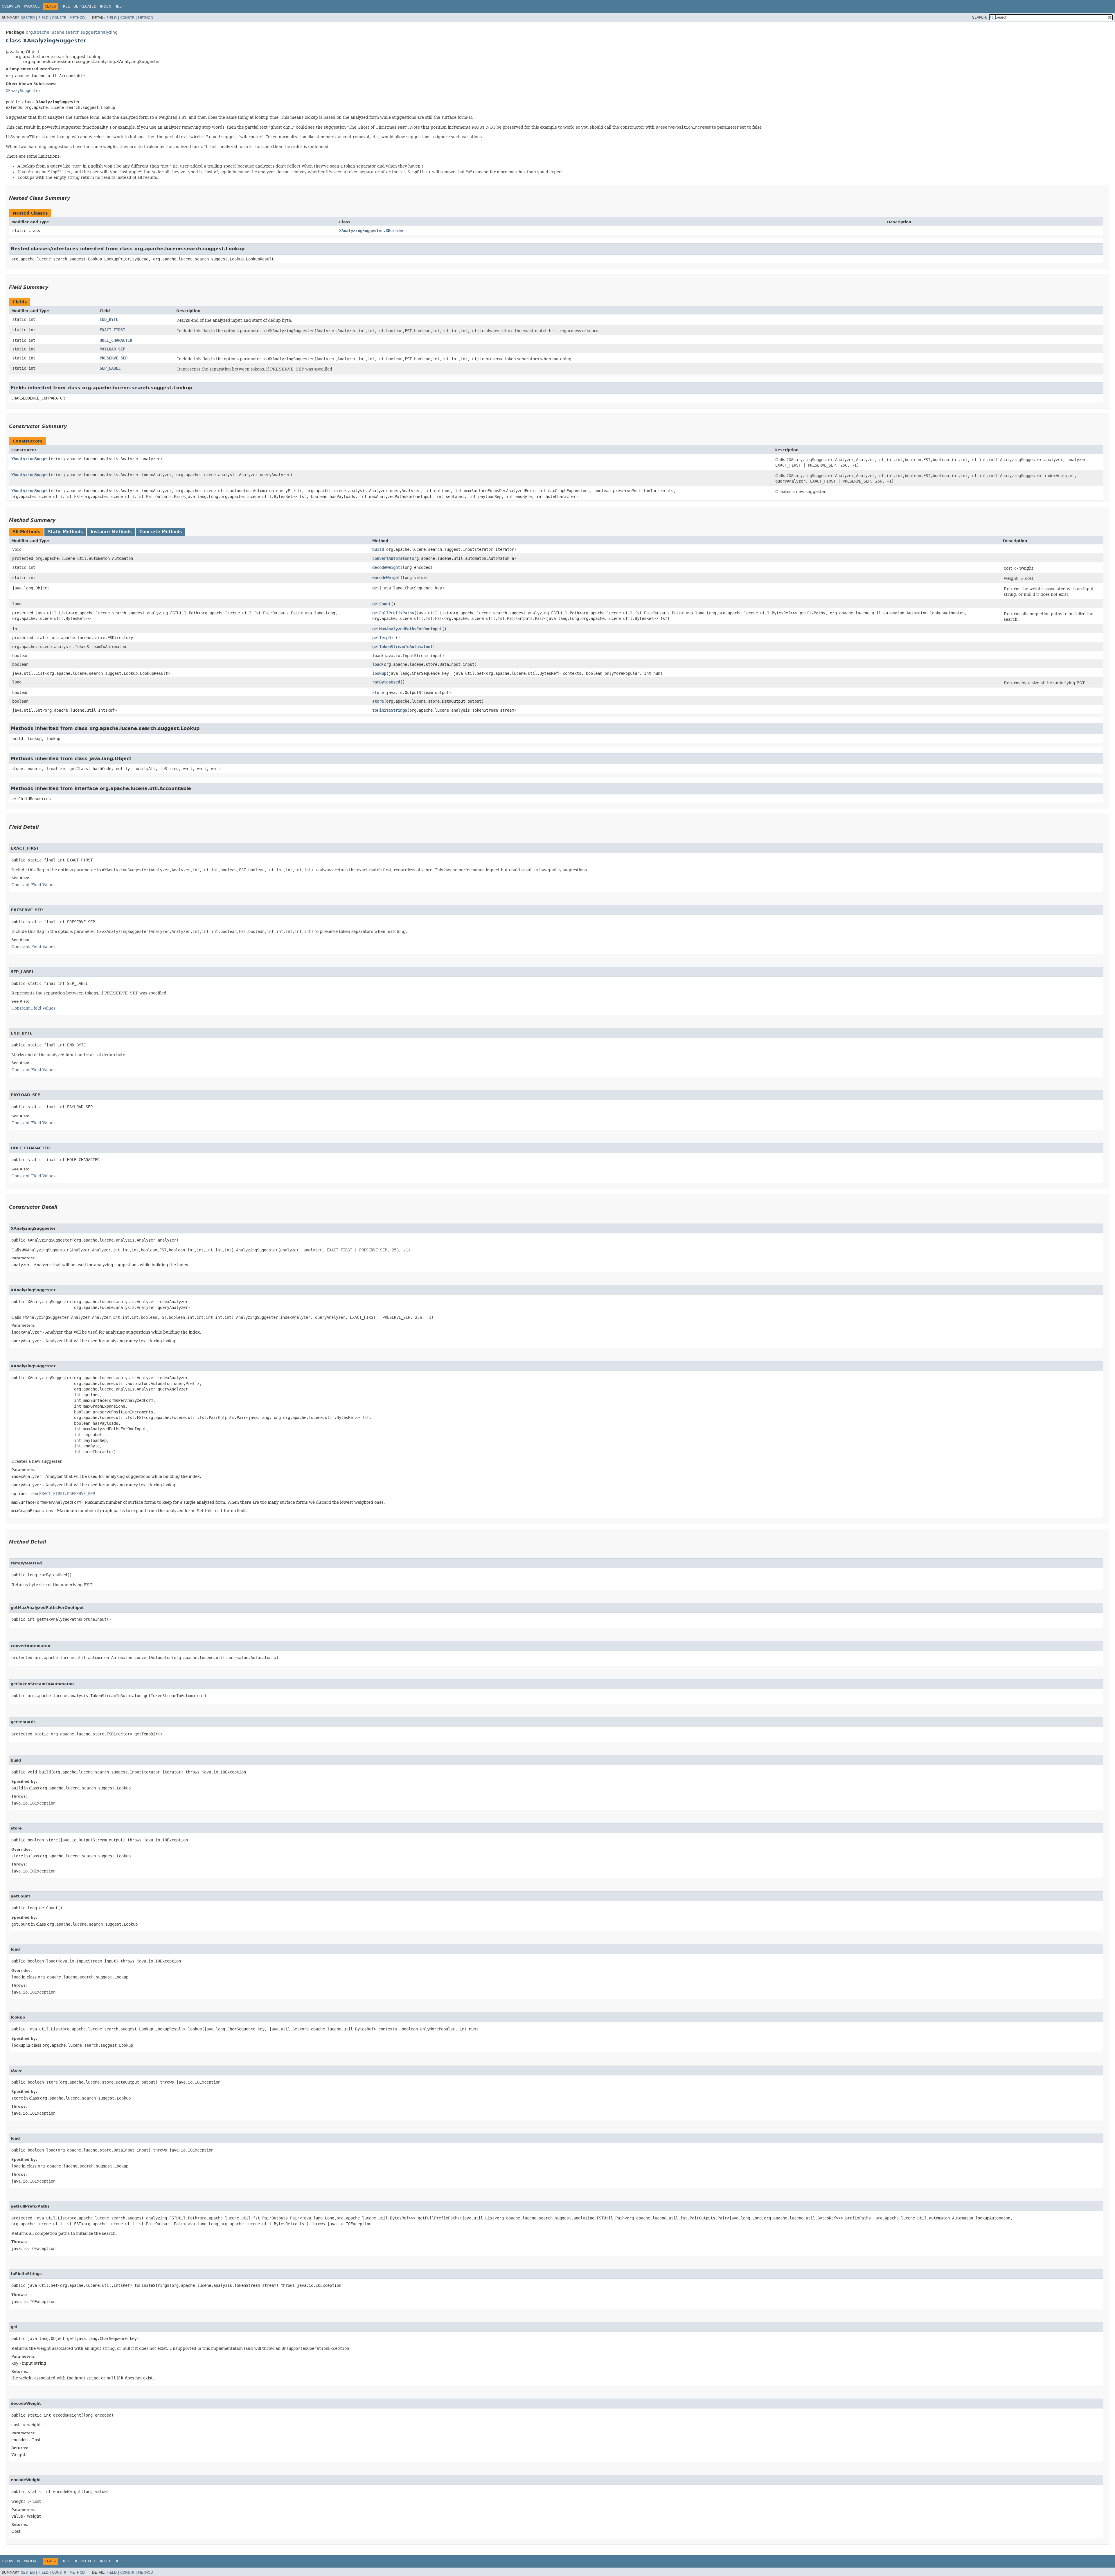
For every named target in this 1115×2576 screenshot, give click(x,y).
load (377, 656)
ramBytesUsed (386, 682)
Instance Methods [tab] (111, 532)
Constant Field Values (33, 885)
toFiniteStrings (390, 710)
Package (32, 6)
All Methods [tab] (26, 532)
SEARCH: (980, 17)
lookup (379, 673)
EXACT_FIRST (112, 330)
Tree (65, 6)
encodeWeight (386, 578)
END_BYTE (109, 319)
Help (119, 6)
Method (77, 18)
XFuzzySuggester (23, 91)
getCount (382, 604)
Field (43, 18)
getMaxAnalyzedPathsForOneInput (407, 629)
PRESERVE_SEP (114, 358)
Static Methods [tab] (65, 532)
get (376, 588)
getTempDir (384, 638)
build (378, 549)
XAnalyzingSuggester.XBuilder (372, 231)
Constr (59, 18)
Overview (11, 6)
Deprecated (85, 6)
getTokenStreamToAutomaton (401, 647)
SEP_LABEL (110, 368)
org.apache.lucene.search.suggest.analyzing (72, 32)
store (378, 692)
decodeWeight (386, 567)
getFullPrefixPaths (393, 613)
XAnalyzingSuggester (33, 459)
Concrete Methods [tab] (161, 532)
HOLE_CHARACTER (116, 340)
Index (105, 6)
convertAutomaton (391, 558)
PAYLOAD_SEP (112, 349)
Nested (28, 18)
